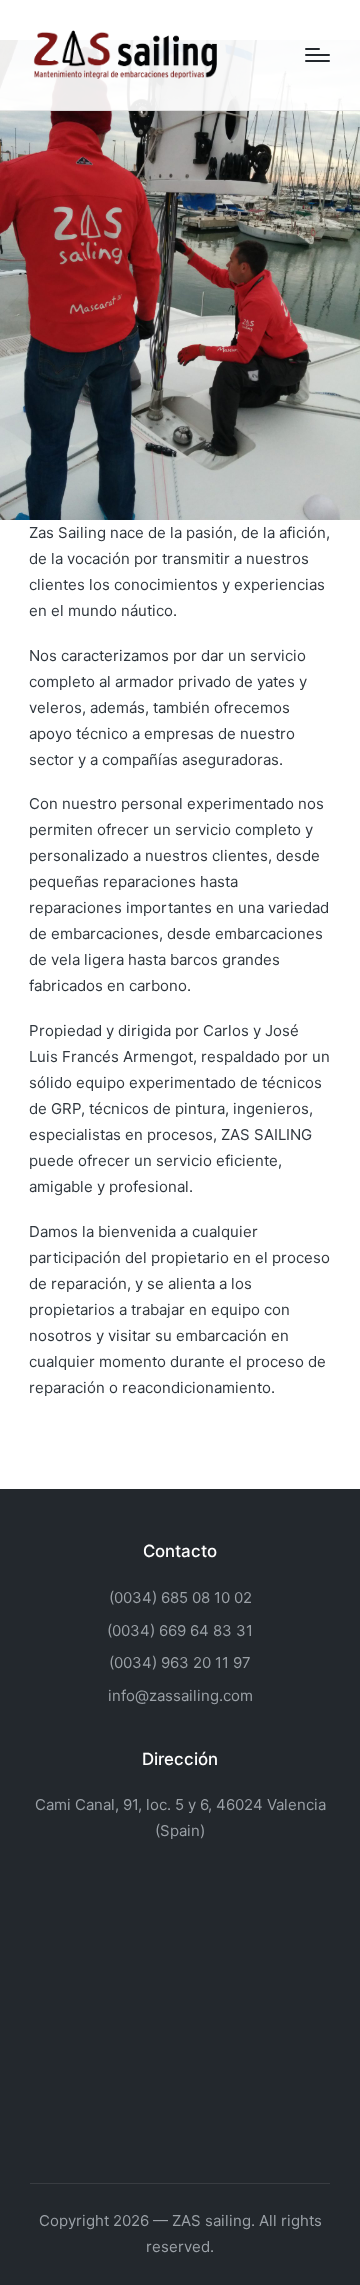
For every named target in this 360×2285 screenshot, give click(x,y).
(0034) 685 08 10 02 (180, 1597)
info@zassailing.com (180, 1695)
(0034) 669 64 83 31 (180, 1630)
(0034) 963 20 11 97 (180, 1662)
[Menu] (317, 55)
